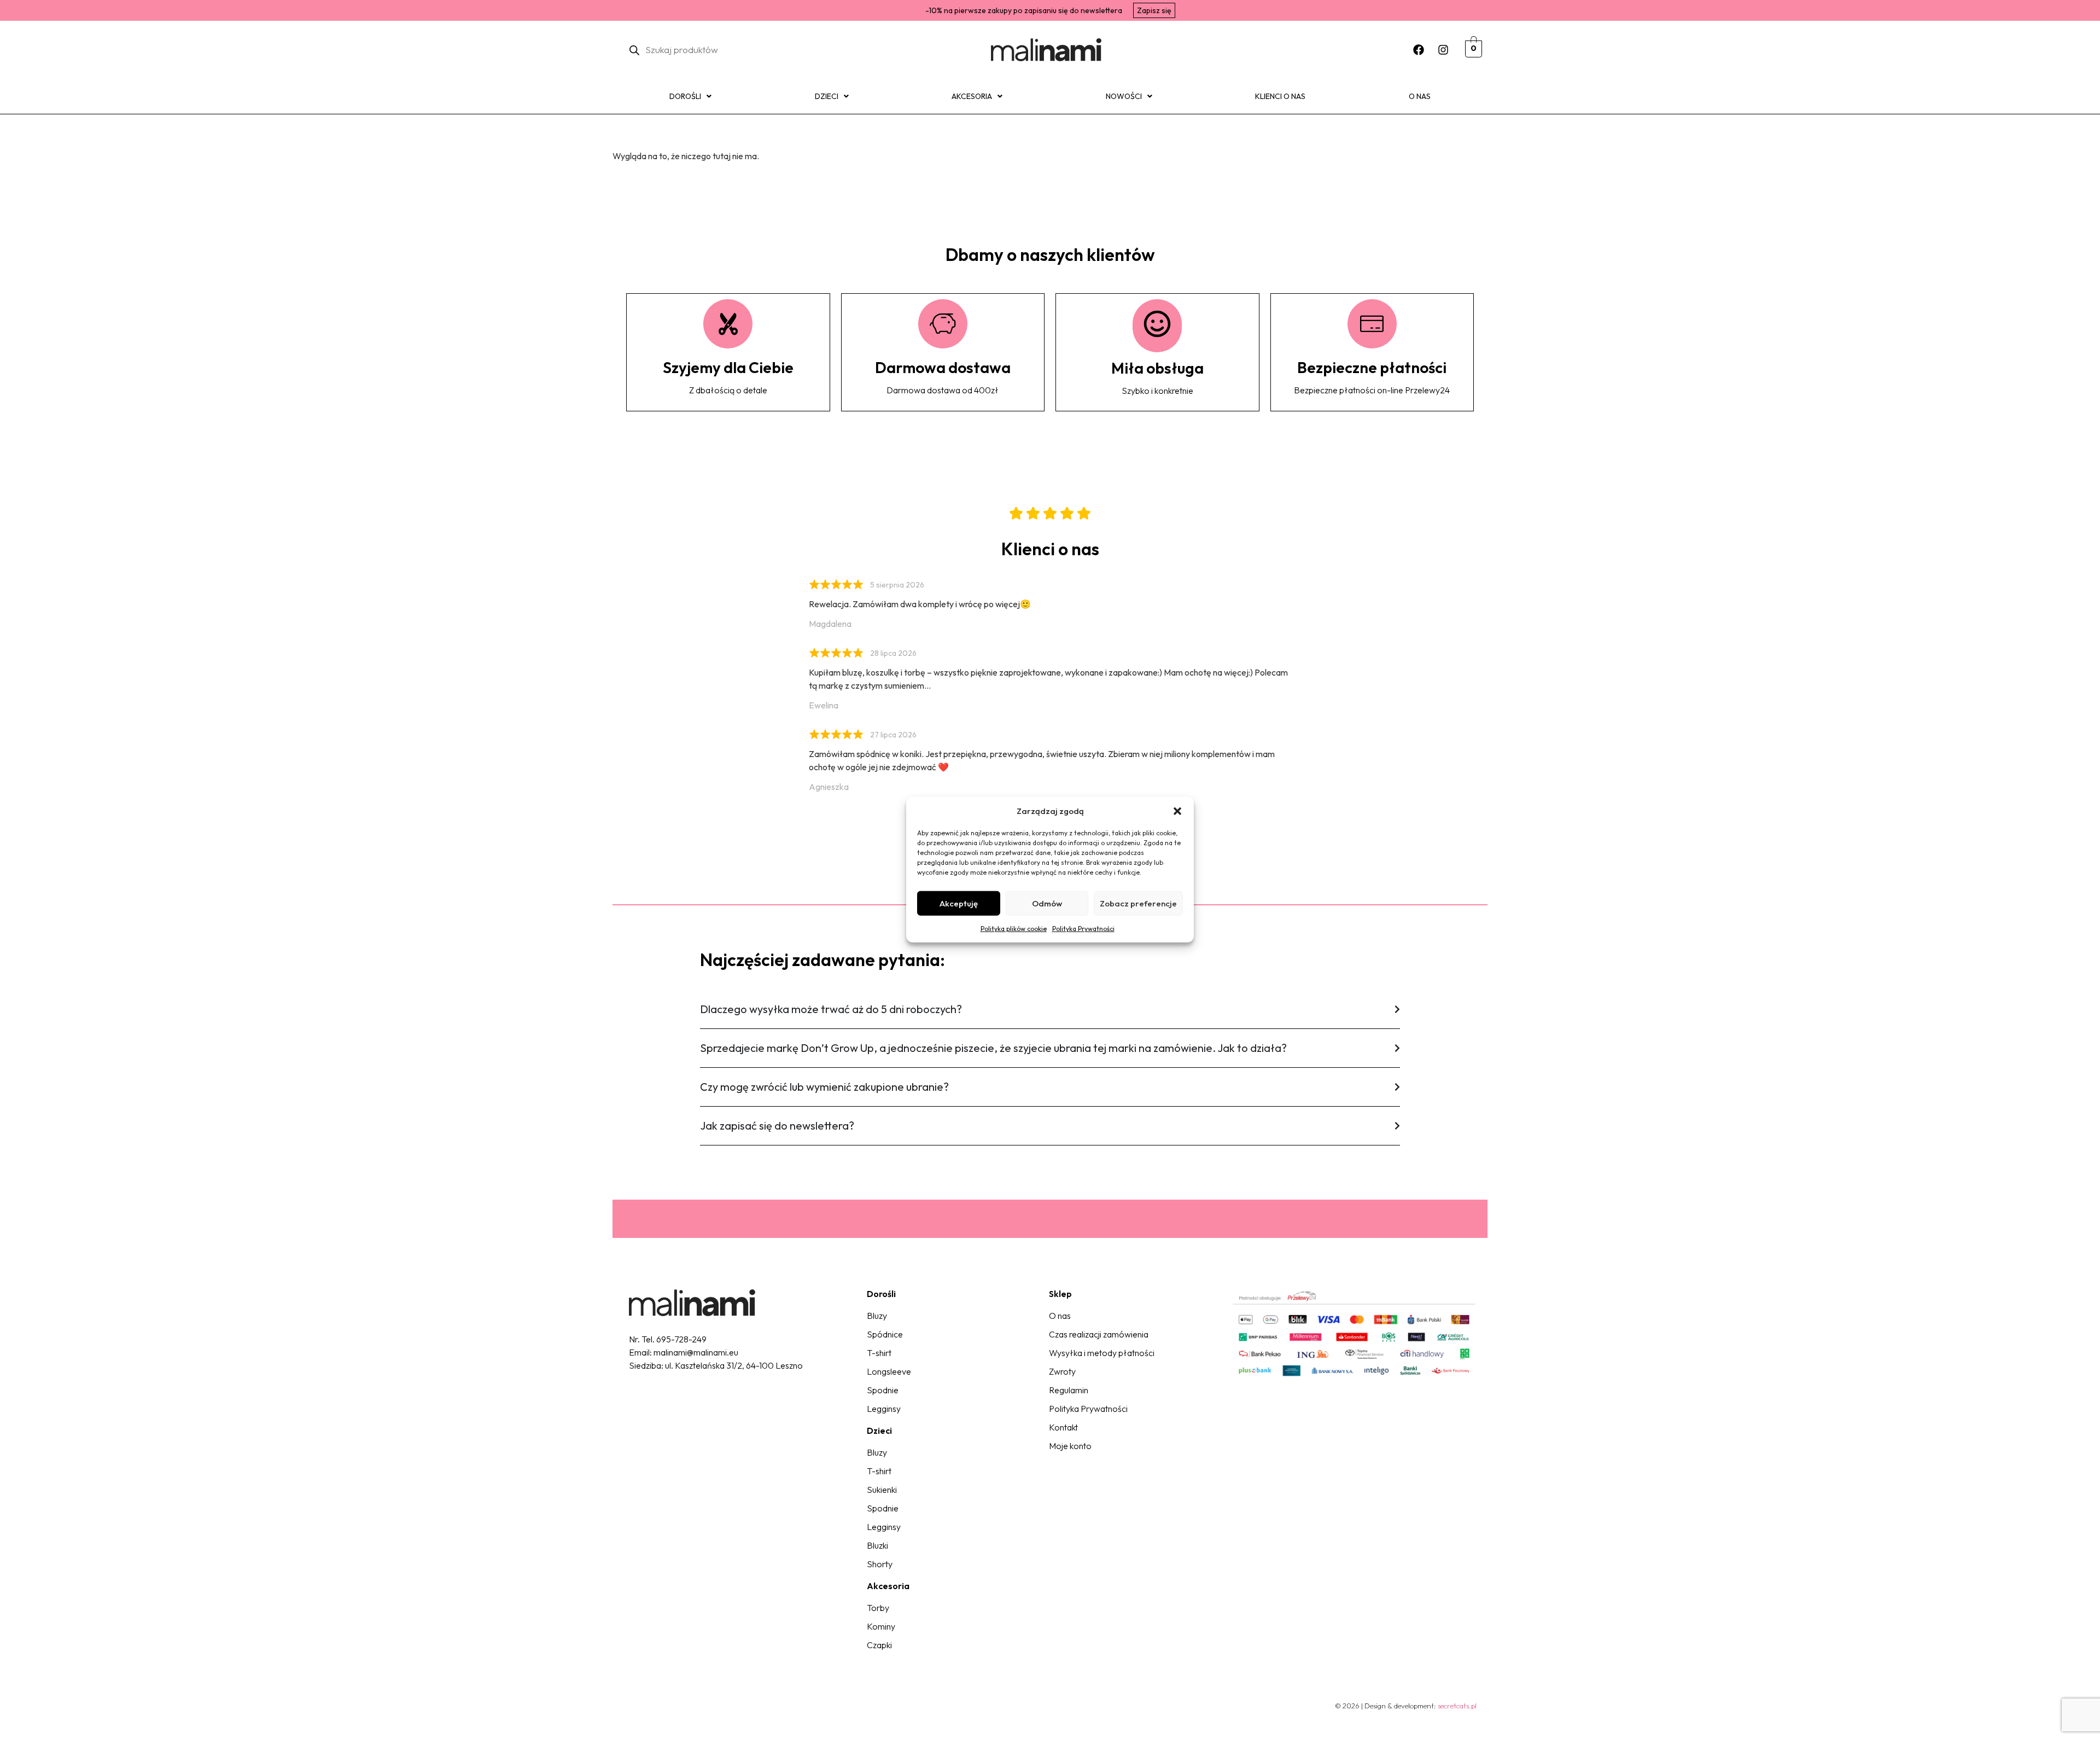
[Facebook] (1419, 50)
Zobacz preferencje (1138, 903)
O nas (1420, 96)
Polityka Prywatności (1083, 929)
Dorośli (685, 96)
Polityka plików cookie (1014, 929)
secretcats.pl (1457, 1706)
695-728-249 (681, 1339)
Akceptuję (959, 903)
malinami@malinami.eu (696, 1352)
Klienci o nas (1280, 96)
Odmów (1047, 903)
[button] (1177, 811)
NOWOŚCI (1124, 96)
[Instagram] (1443, 50)
